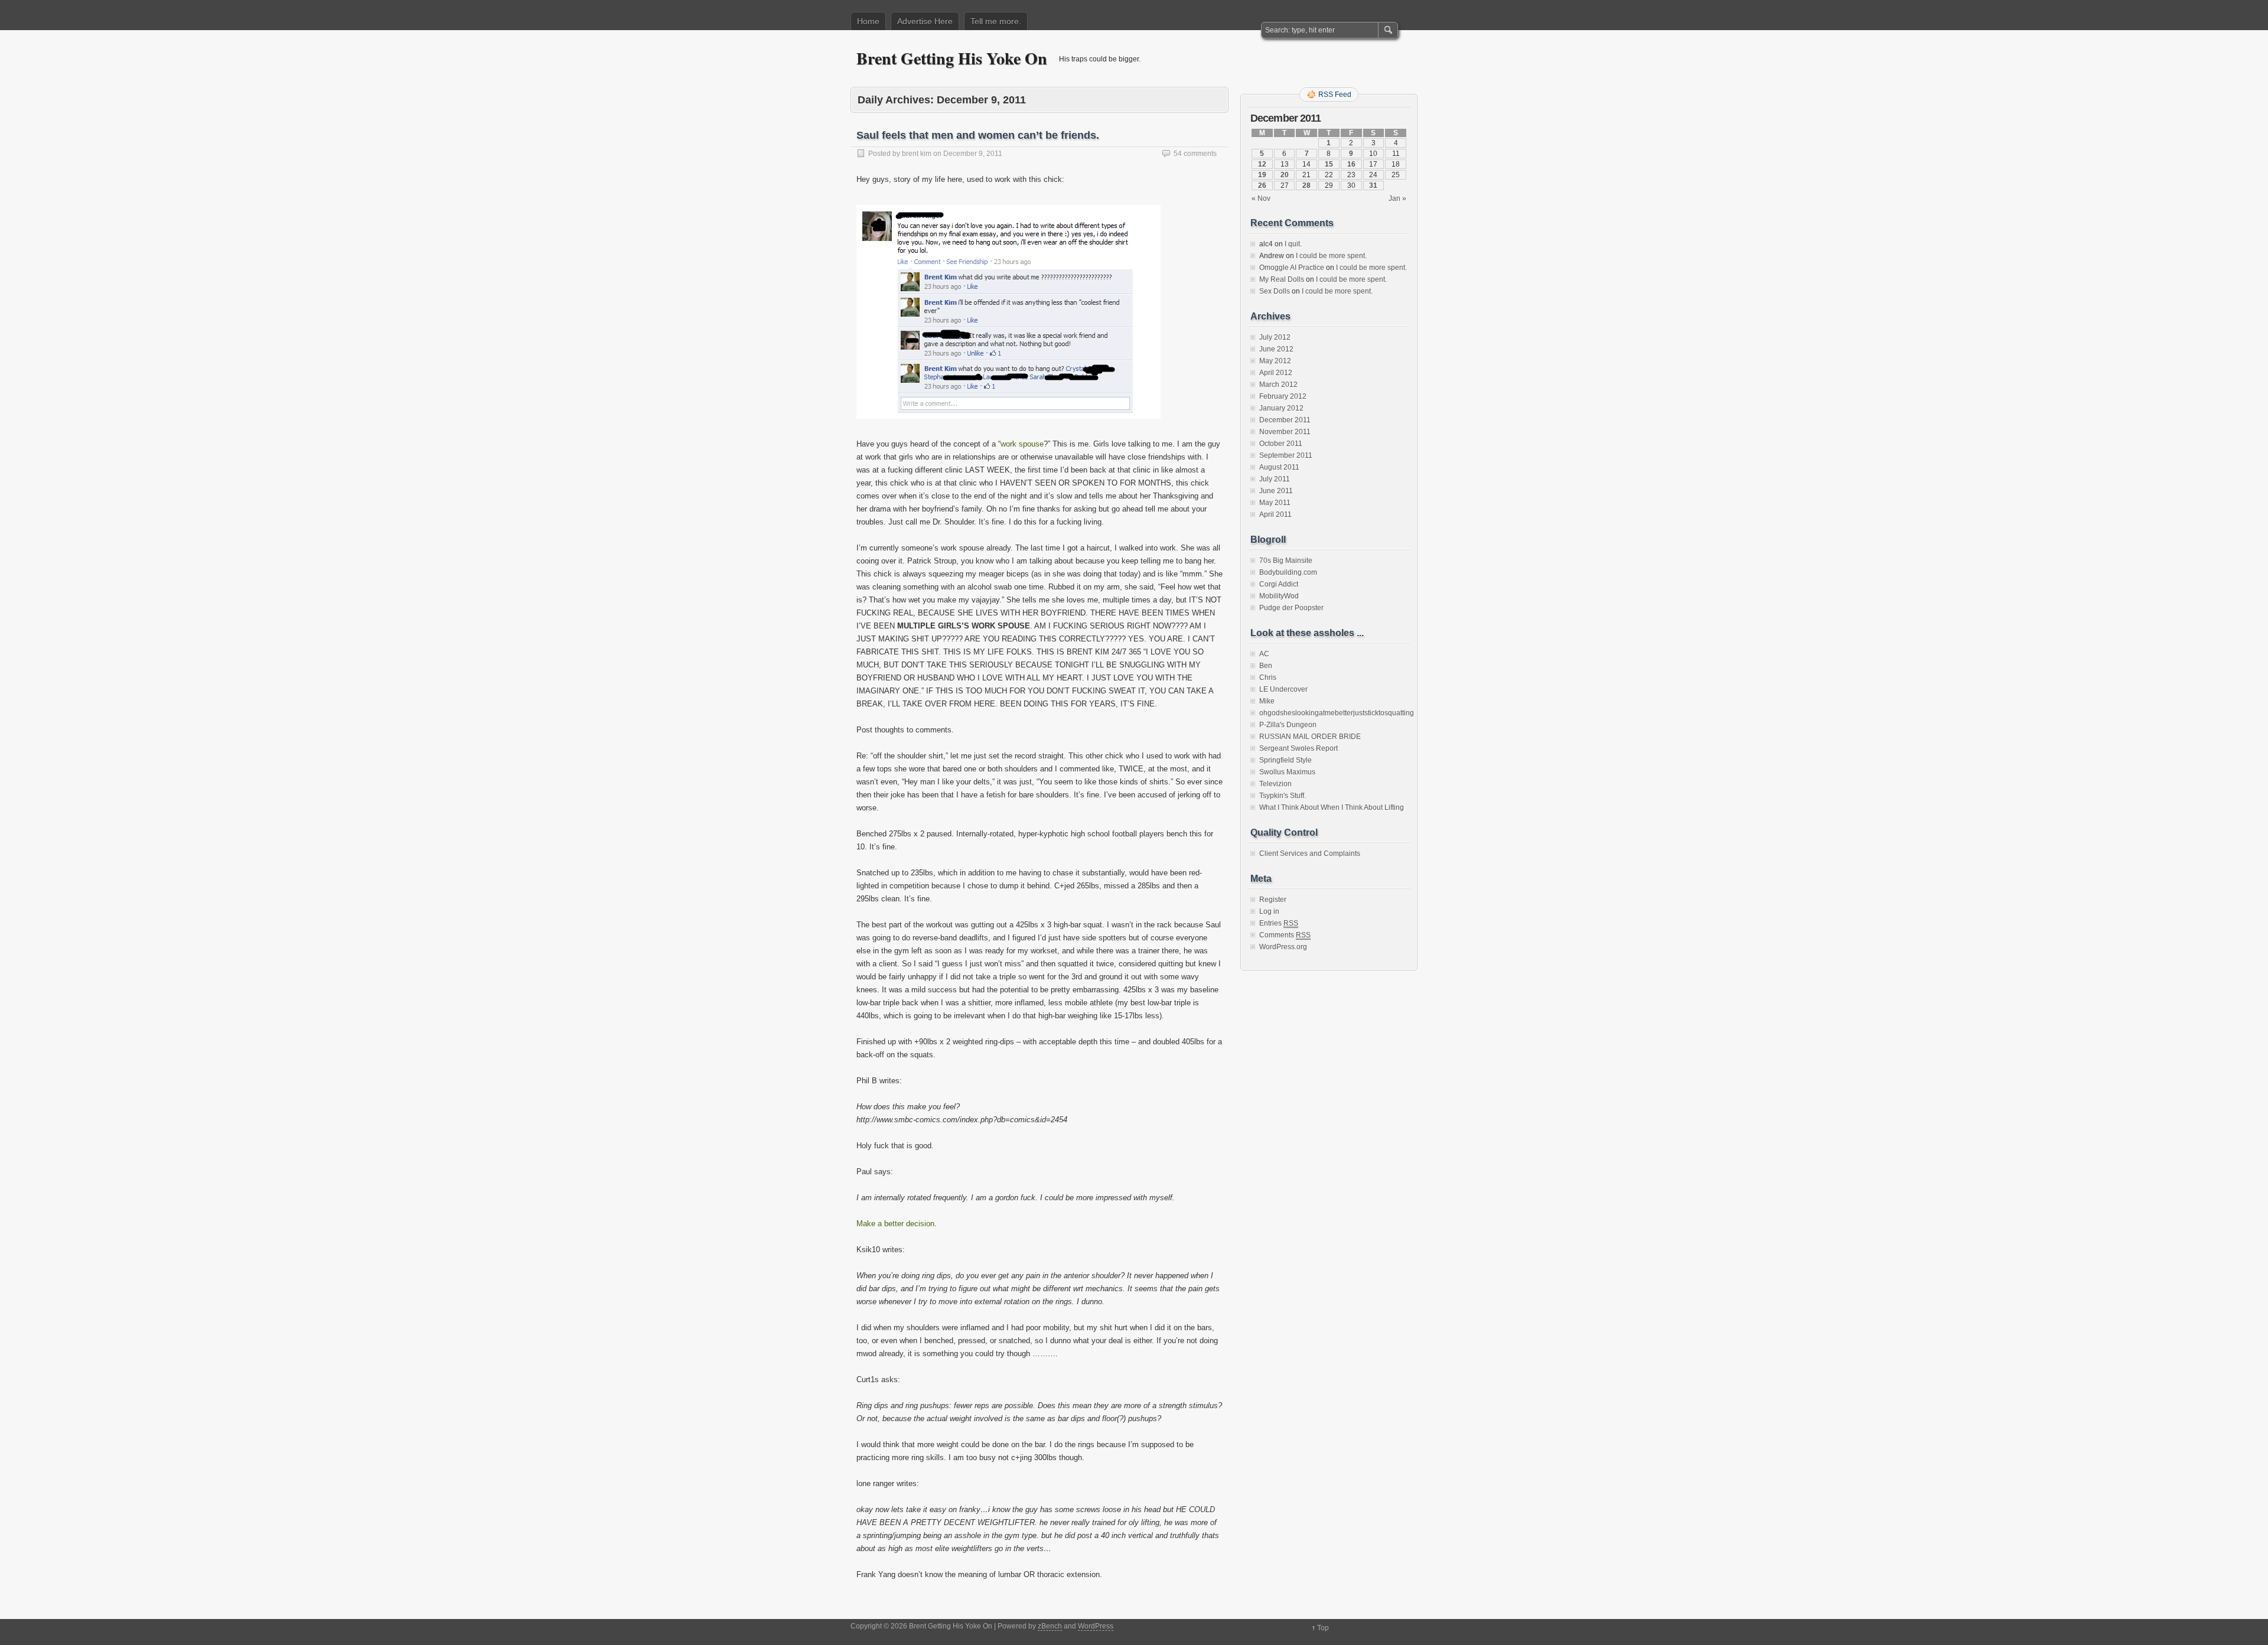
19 (1262, 175)
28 (1306, 185)
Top (1323, 1628)
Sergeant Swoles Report (1298, 748)
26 (1262, 185)
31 (1373, 185)
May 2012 (1275, 361)
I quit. (1293, 244)
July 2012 (1275, 337)
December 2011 (1285, 420)
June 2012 (1276, 349)
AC (1264, 654)
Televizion (1275, 784)
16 (1351, 164)
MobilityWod (1279, 596)
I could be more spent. (1331, 256)
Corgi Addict (1279, 584)
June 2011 (1276, 491)
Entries (1279, 923)
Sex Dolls (1275, 291)
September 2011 (1286, 455)
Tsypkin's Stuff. (1283, 796)
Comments (1285, 935)
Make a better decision (895, 1224)
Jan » (1397, 198)
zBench (1050, 1626)
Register (1273, 900)
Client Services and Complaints (1310, 854)
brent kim (917, 154)
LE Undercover (1283, 689)
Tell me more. (996, 21)
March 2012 (1278, 385)
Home (868, 21)
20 (1285, 175)
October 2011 (1281, 444)
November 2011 (1285, 432)
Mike (1267, 701)
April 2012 (1276, 373)
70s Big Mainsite (1286, 561)
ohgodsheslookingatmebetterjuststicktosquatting (1337, 713)
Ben (1266, 666)
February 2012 (1283, 396)
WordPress (1096, 1626)
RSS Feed (1335, 95)
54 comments (1195, 154)
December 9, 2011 (973, 154)
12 (1262, 164)
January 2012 (1281, 408)
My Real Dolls (1282, 279)
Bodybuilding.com (1288, 572)
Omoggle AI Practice (1292, 268)
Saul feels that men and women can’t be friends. (978, 135)
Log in (1269, 911)
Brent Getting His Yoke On (952, 58)
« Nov (1261, 198)
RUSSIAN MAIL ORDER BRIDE (1310, 737)
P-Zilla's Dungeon (1288, 725)
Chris (1268, 677)
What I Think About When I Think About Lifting (1332, 807)
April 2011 (1275, 514)
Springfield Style (1285, 760)
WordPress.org (1283, 947)
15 (1329, 164)
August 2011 (1279, 467)
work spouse (1022, 444)
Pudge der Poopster (1291, 608)
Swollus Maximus (1287, 772)
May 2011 (1275, 503)
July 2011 (1275, 479)
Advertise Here (925, 21)
